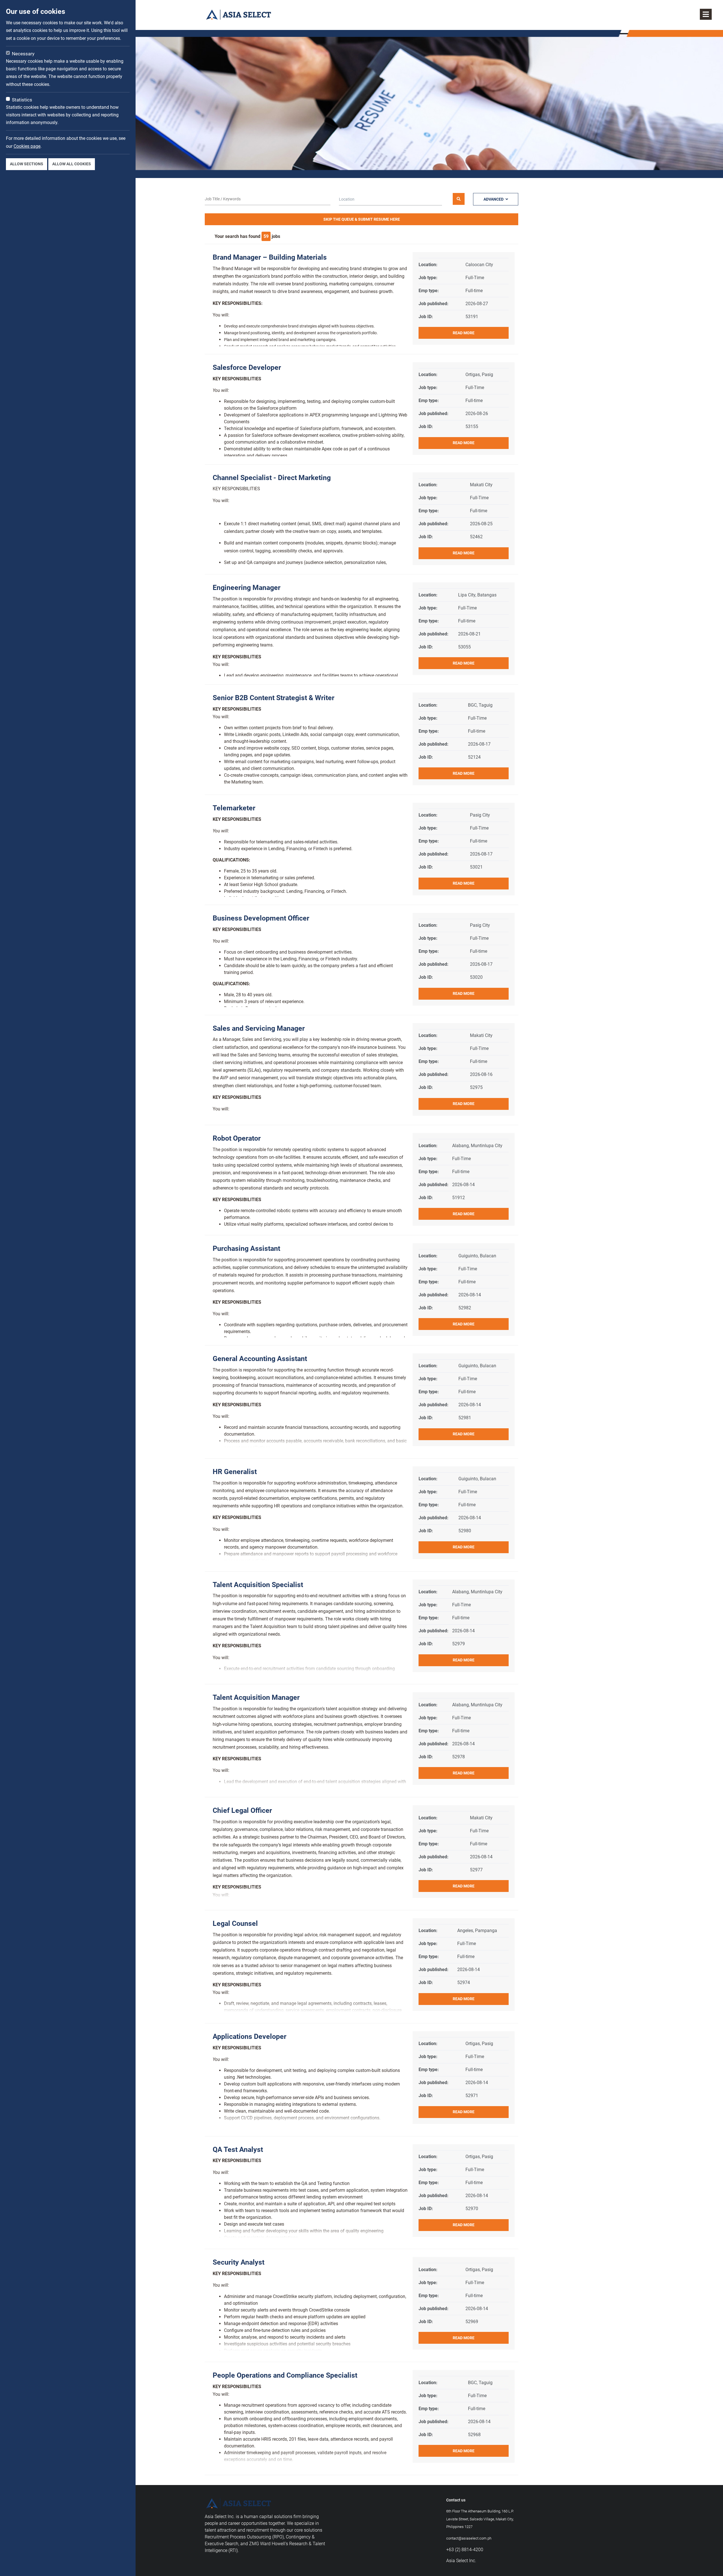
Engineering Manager (247, 588)
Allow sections (27, 164)
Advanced (494, 199)
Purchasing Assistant (246, 1248)
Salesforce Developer (247, 367)
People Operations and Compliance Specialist (285, 2375)
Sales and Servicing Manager (259, 1028)
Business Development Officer (261, 918)
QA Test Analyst (238, 2149)
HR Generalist (235, 1472)
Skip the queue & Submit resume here (362, 219)
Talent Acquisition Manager (256, 1697)
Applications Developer (250, 2036)
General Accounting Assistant (260, 1359)
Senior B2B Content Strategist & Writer (274, 698)
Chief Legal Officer (242, 1810)
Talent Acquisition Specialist (258, 1585)
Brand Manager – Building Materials (270, 257)
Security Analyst (239, 2262)
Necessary (23, 54)
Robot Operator (237, 1138)
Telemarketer (234, 808)
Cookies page (27, 146)
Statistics (22, 100)
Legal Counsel (235, 1923)
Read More (464, 333)
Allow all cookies (72, 164)
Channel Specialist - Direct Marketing (272, 478)
